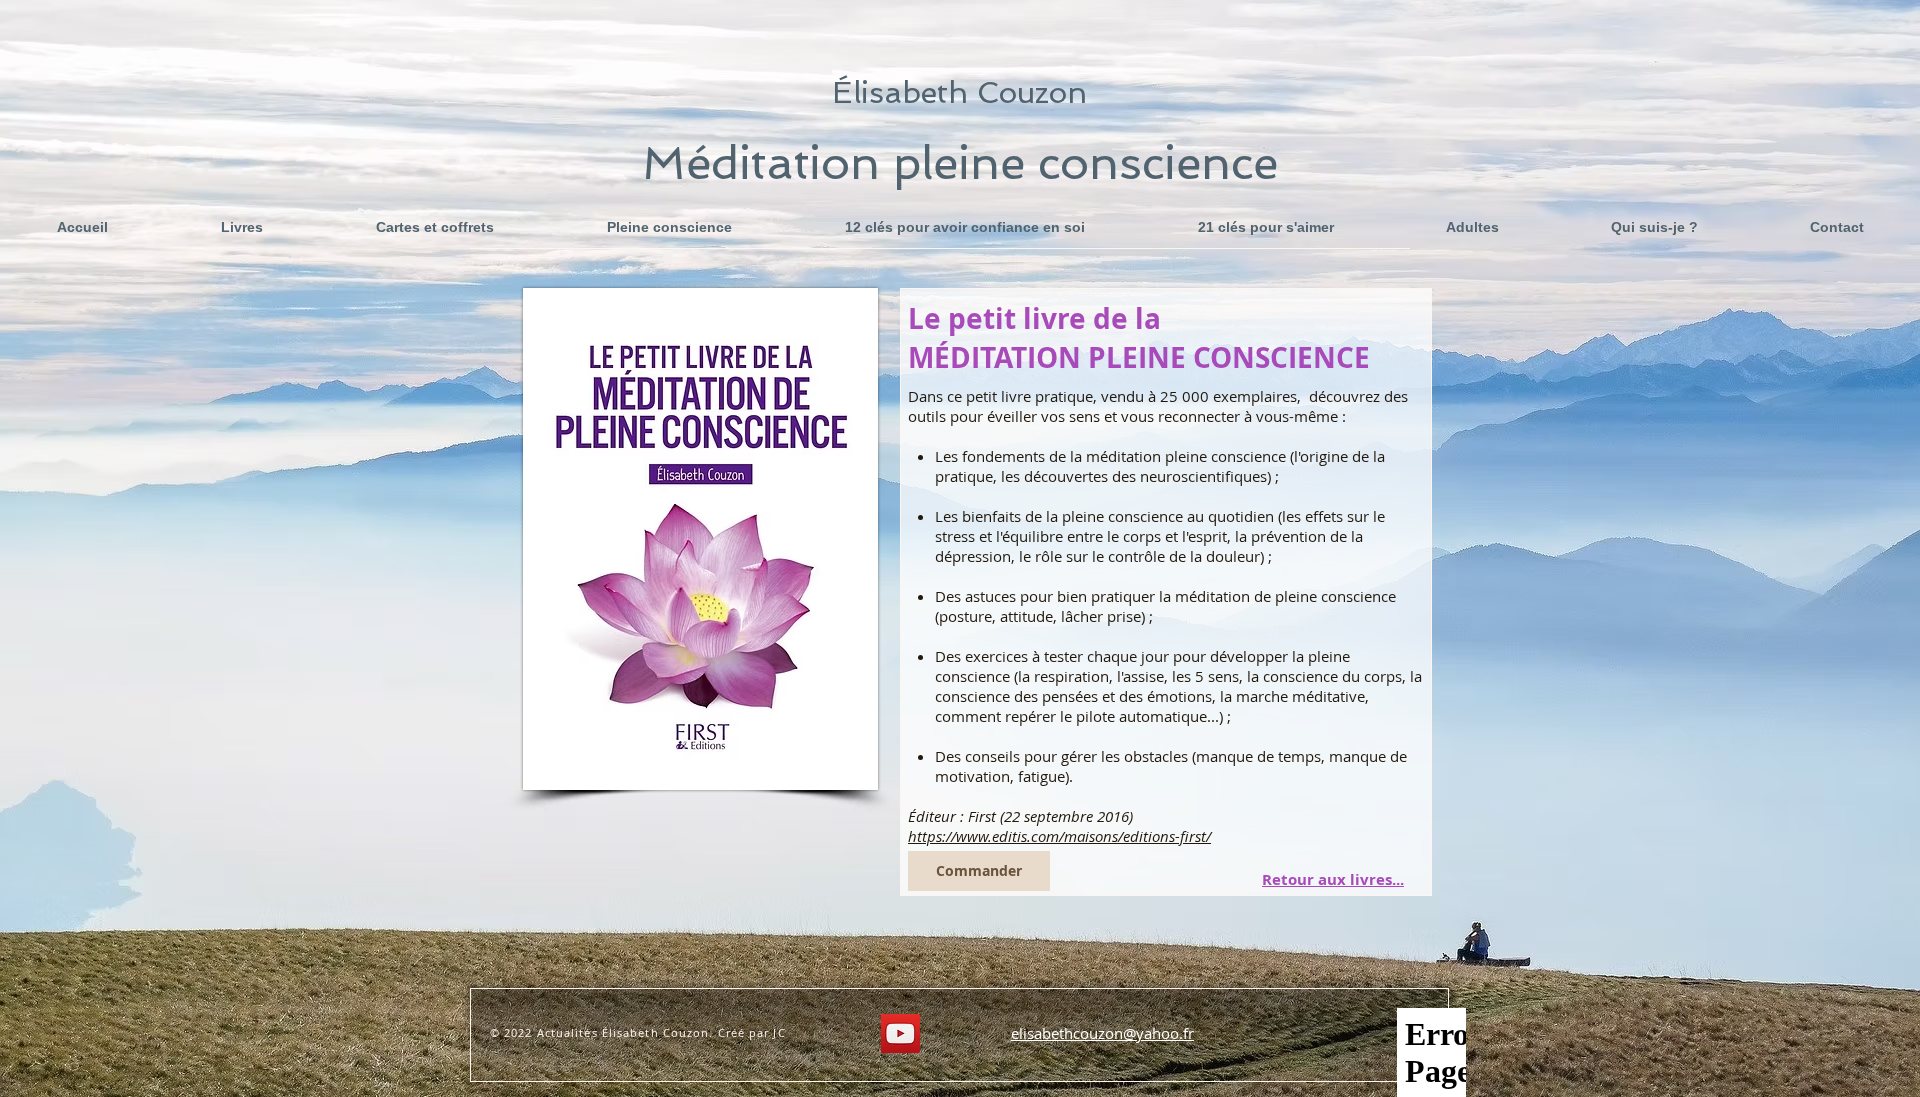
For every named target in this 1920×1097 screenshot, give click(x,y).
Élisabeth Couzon (959, 92)
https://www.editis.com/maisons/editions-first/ (1059, 836)
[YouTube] (900, 1033)
